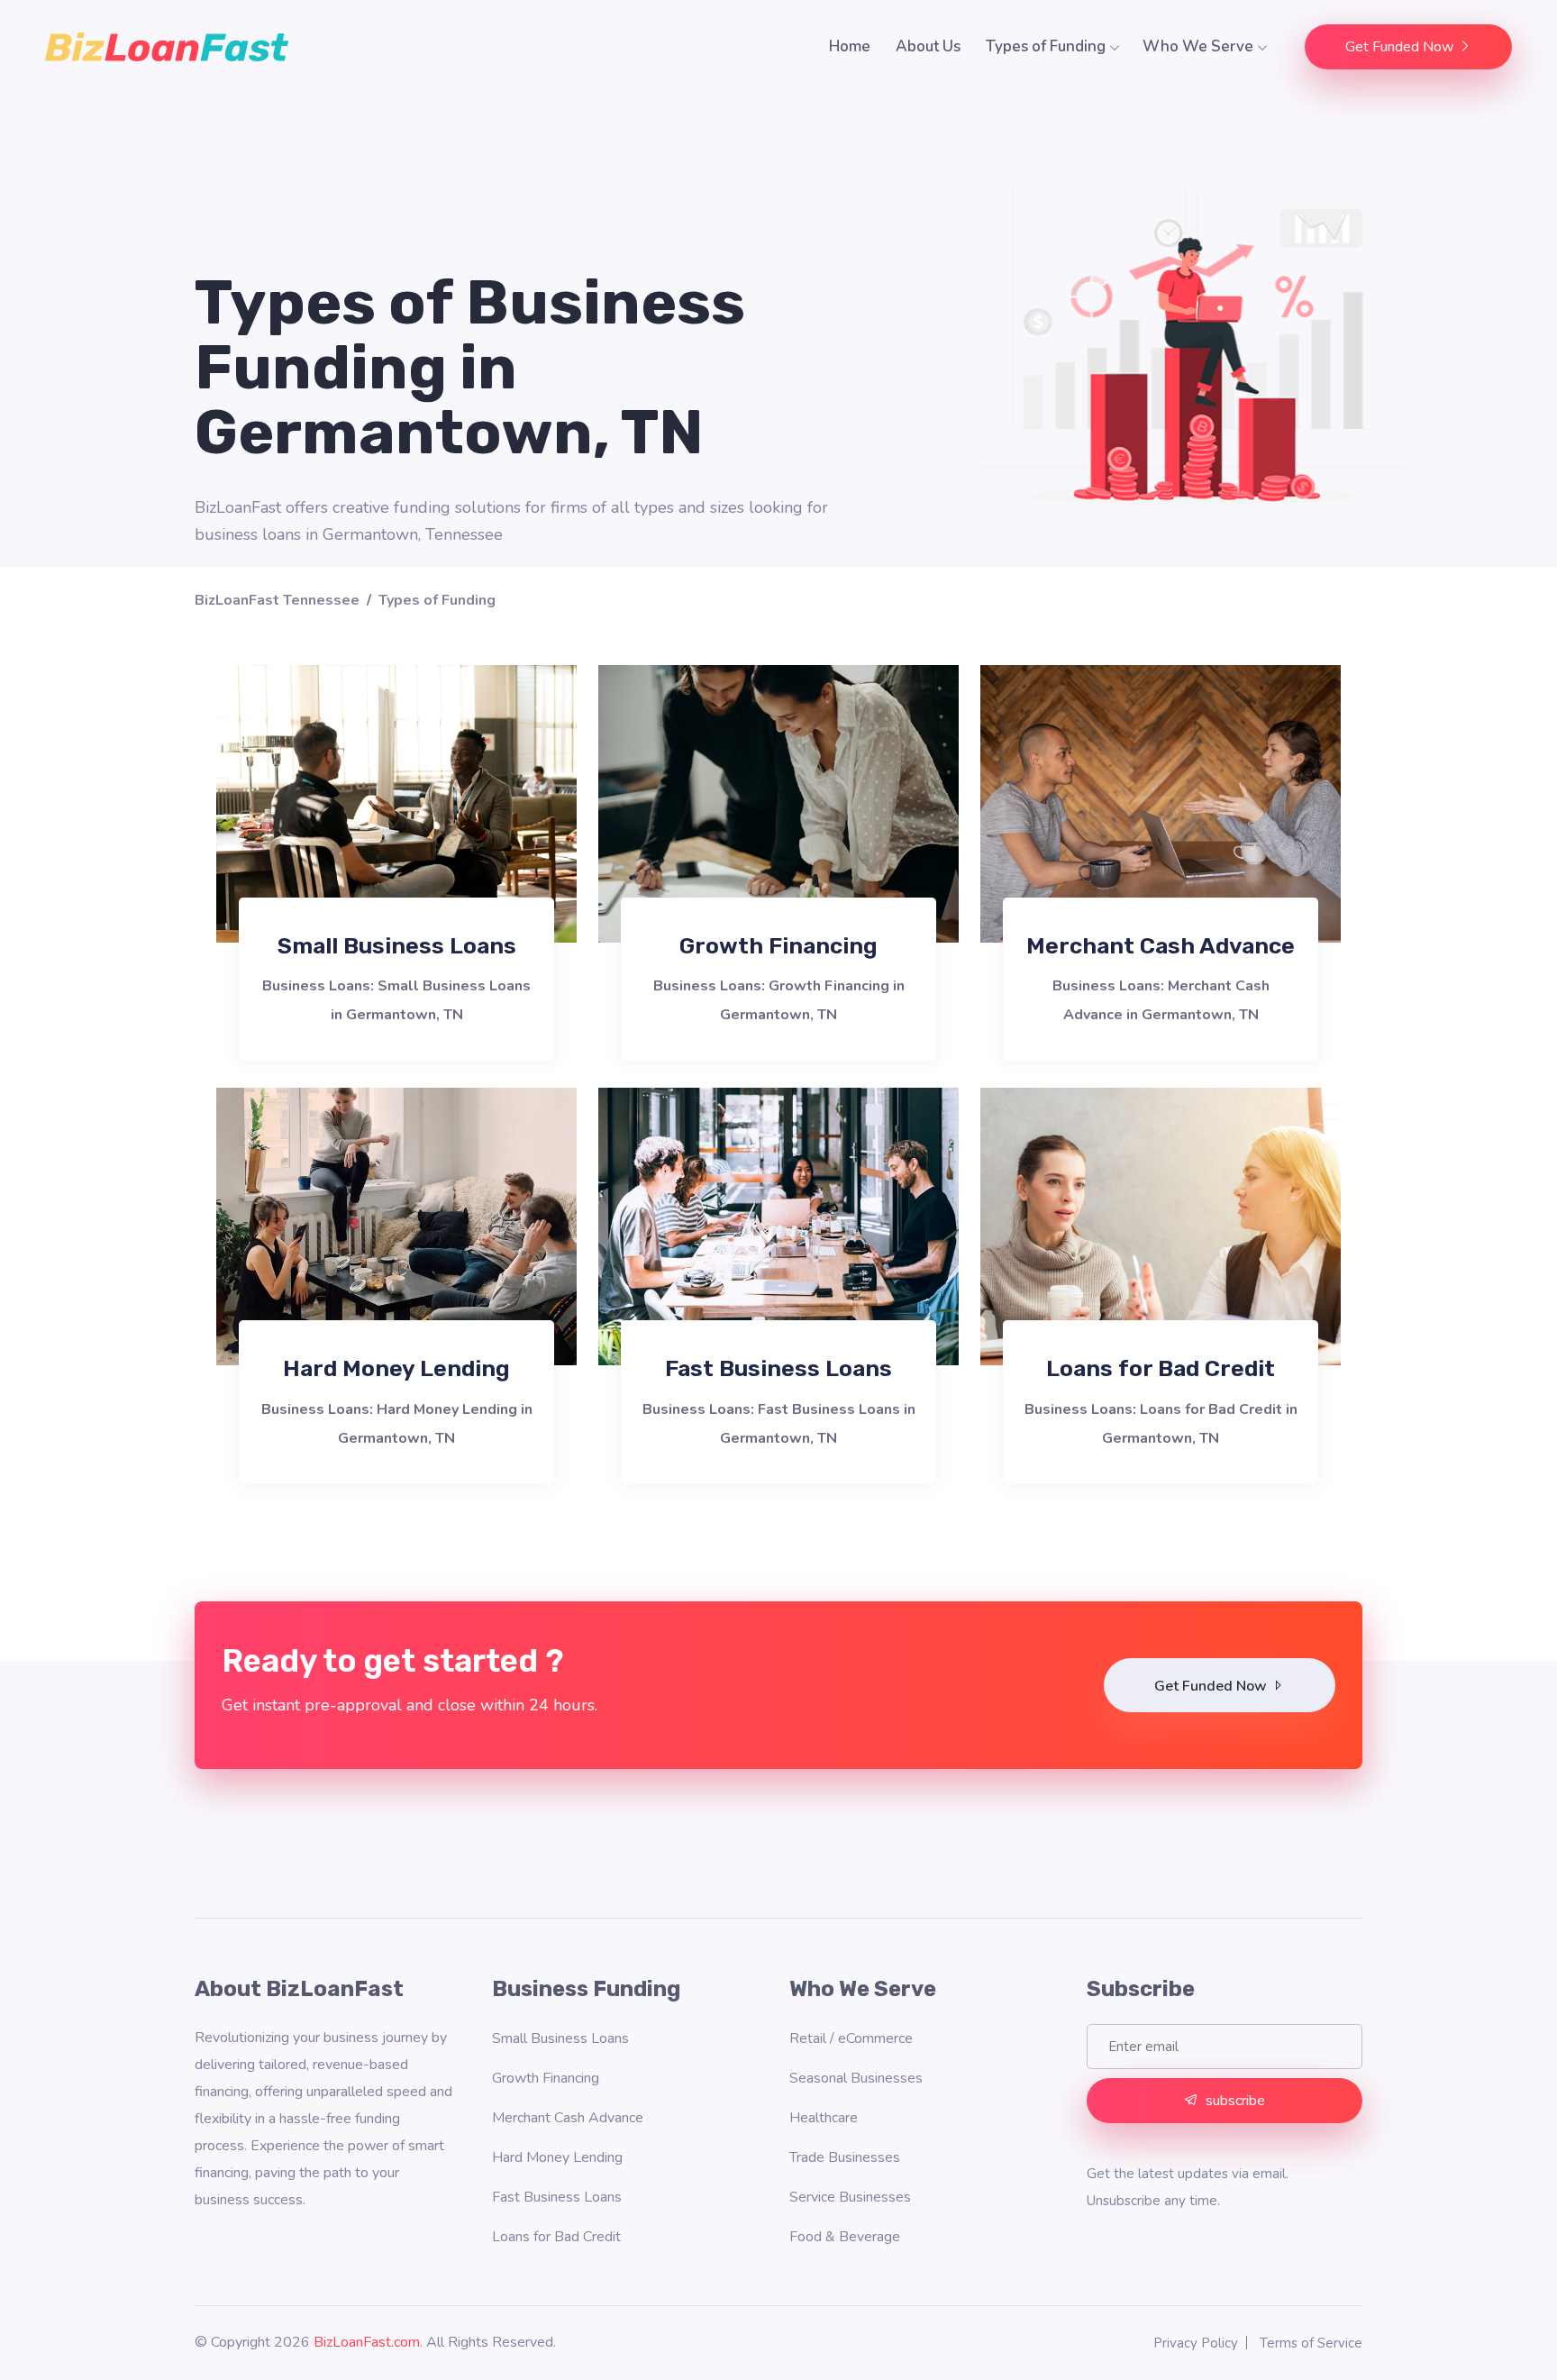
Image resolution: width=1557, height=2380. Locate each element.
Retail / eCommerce (851, 2038)
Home (850, 46)
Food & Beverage (845, 2237)
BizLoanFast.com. (368, 2342)
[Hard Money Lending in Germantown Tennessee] (396, 1226)
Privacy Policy (1196, 2343)
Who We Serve (1200, 46)
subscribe (1235, 2101)
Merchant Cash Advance (1161, 946)
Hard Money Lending (396, 1368)
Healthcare (824, 2118)
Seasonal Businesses (856, 2078)
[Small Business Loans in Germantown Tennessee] (396, 803)
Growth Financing (778, 946)
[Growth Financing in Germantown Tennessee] (778, 803)
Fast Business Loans (778, 1368)
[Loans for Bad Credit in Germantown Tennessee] (1161, 1226)
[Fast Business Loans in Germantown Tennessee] (778, 1226)
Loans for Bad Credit (1161, 1368)
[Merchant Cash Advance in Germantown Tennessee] (1161, 803)
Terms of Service (1311, 2343)
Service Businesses (850, 2197)
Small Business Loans (397, 946)
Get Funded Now (1401, 47)
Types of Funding (1047, 46)
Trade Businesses (845, 2157)
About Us (928, 46)
